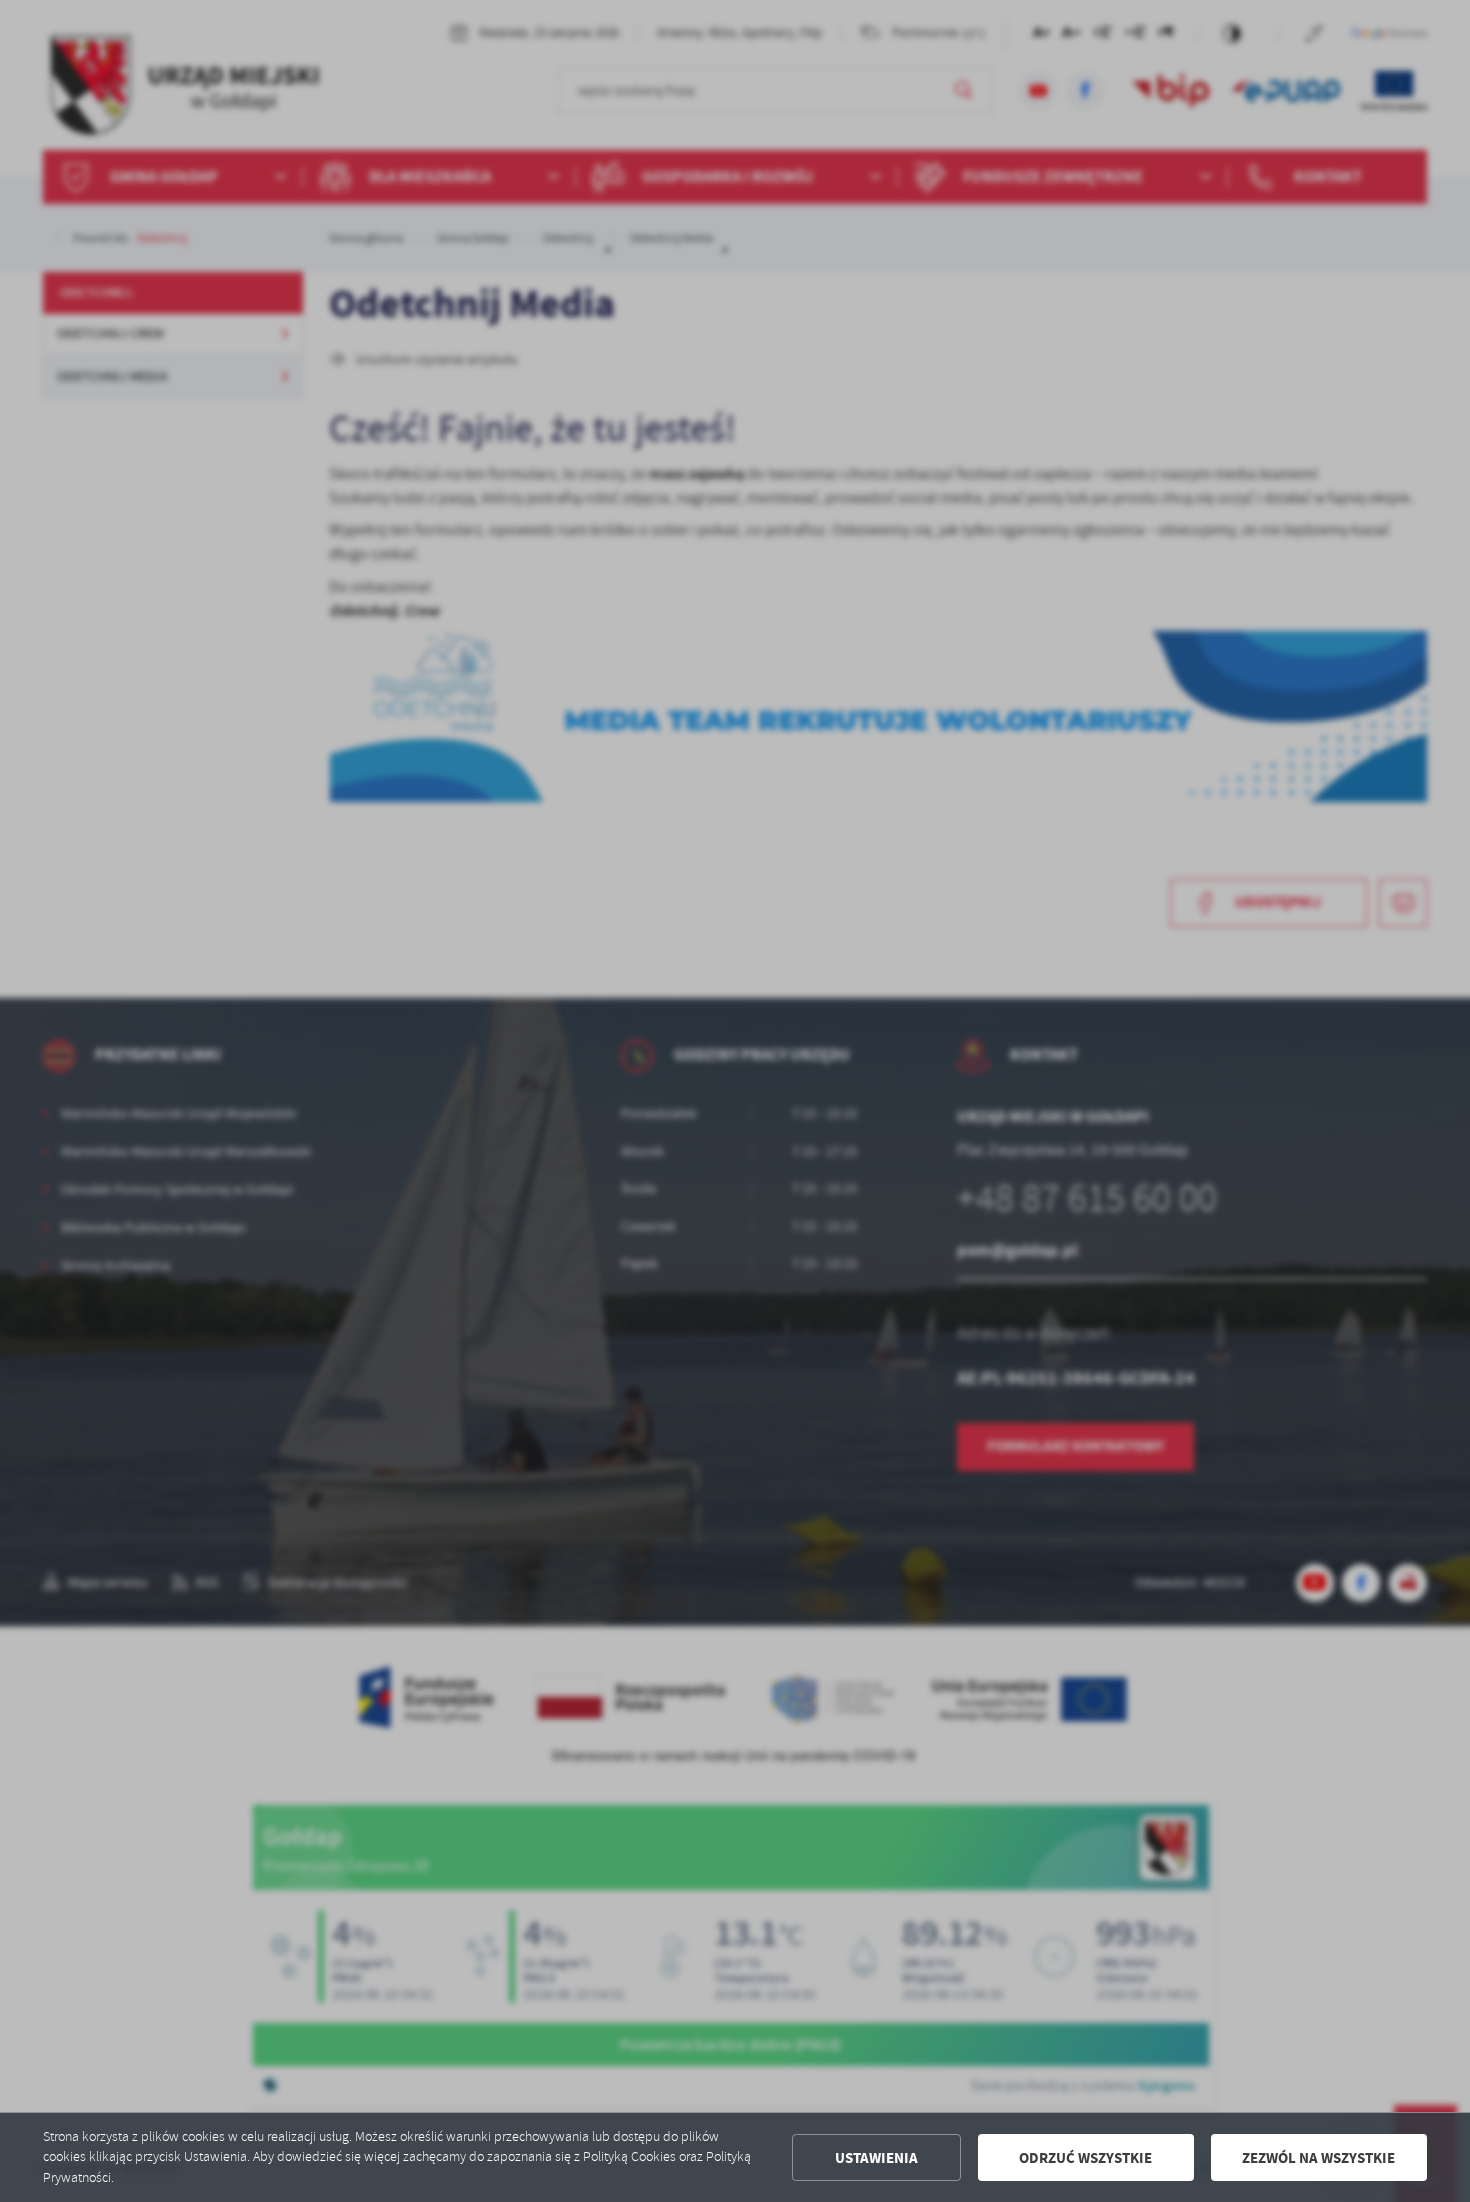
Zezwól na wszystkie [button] (1318, 2158)
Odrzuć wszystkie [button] (1085, 2158)
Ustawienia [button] (876, 2158)
